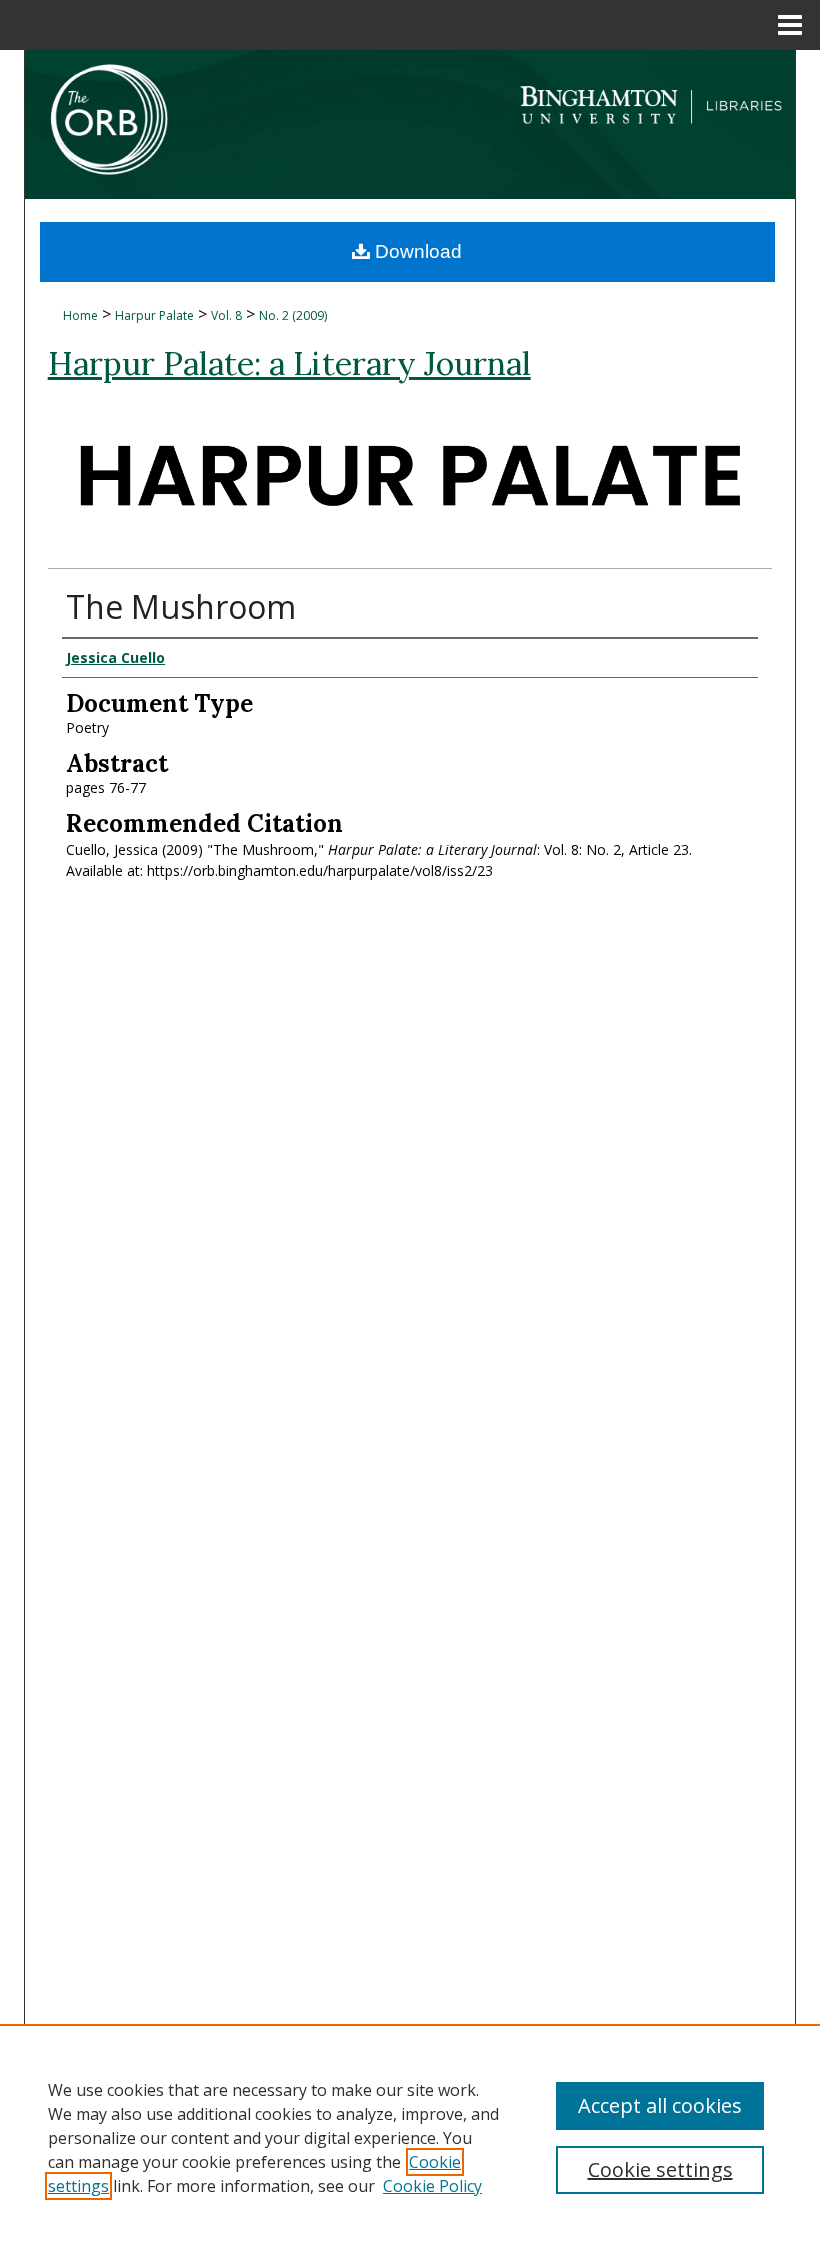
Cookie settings (660, 2169)
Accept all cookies (660, 2105)
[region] (410, 2137)
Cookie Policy (432, 2186)
